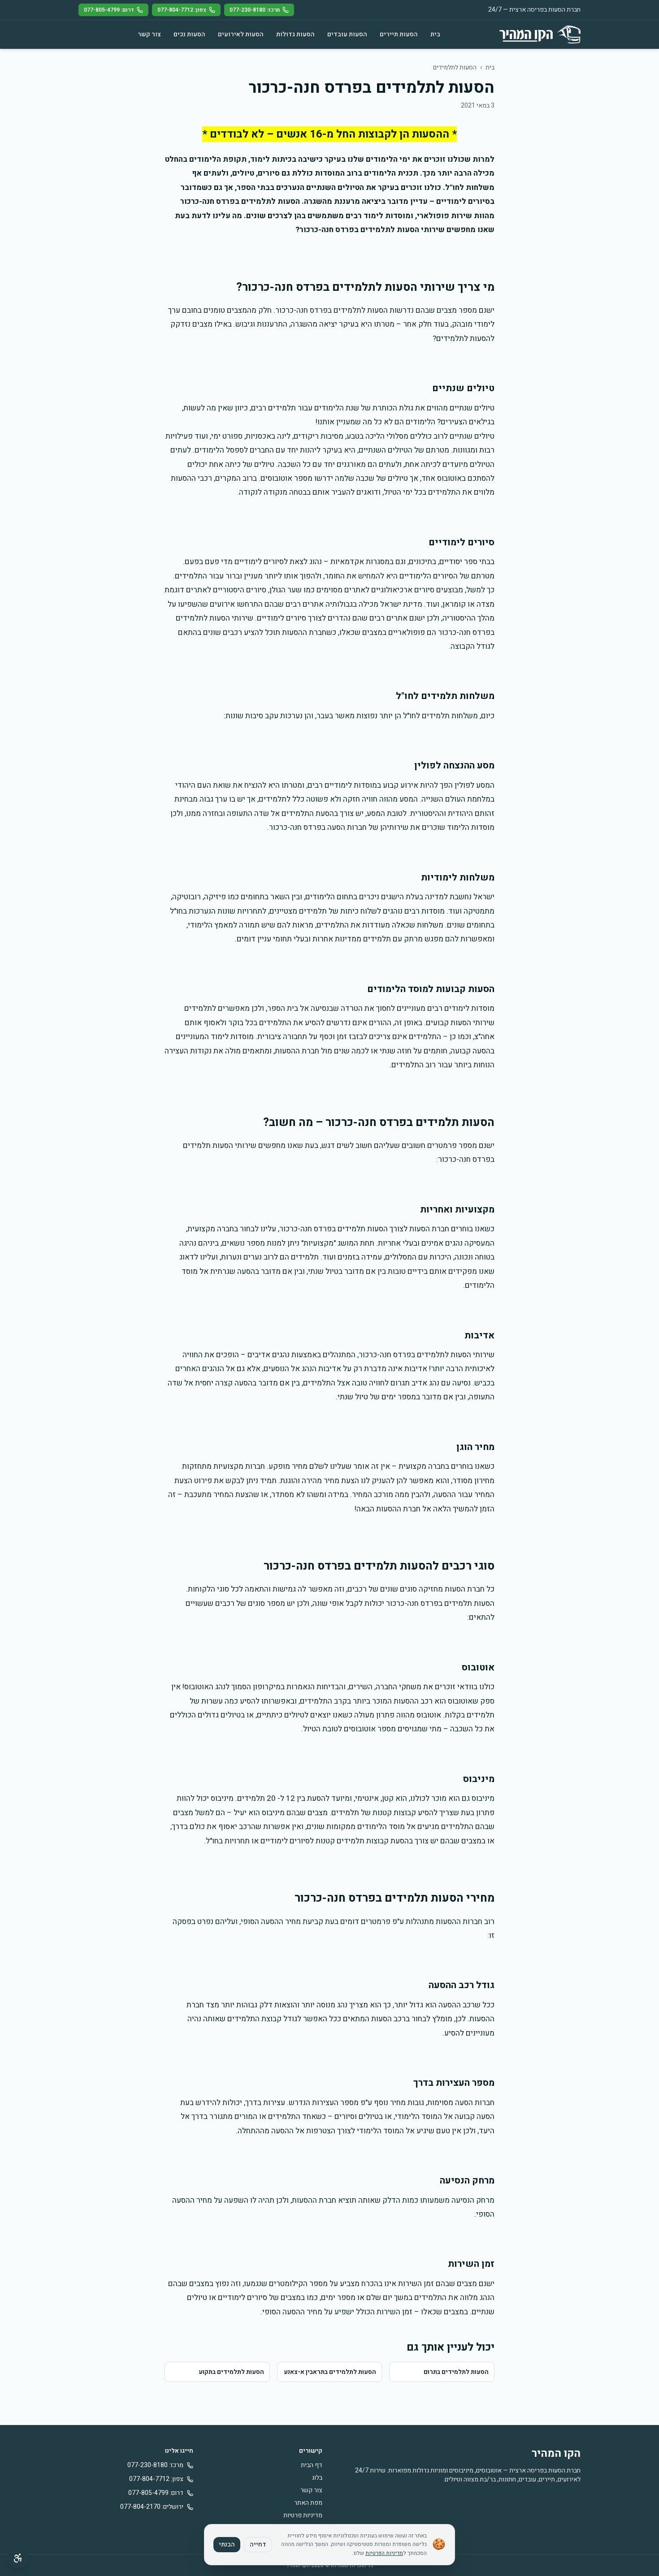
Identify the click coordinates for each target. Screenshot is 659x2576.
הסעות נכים (189, 34)
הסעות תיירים (399, 34)
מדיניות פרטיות (303, 2515)
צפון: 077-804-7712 (182, 10)
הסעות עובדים (347, 34)
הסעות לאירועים (241, 34)
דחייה (258, 2544)
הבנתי (227, 2544)
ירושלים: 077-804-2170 (152, 2507)
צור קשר (149, 34)
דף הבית (312, 2465)
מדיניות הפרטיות (384, 2553)
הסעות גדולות (295, 34)
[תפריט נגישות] (18, 2558)
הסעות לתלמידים (455, 67)
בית (435, 34)
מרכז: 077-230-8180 (255, 10)
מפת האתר (308, 2503)
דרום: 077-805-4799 (109, 10)
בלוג (317, 2478)
